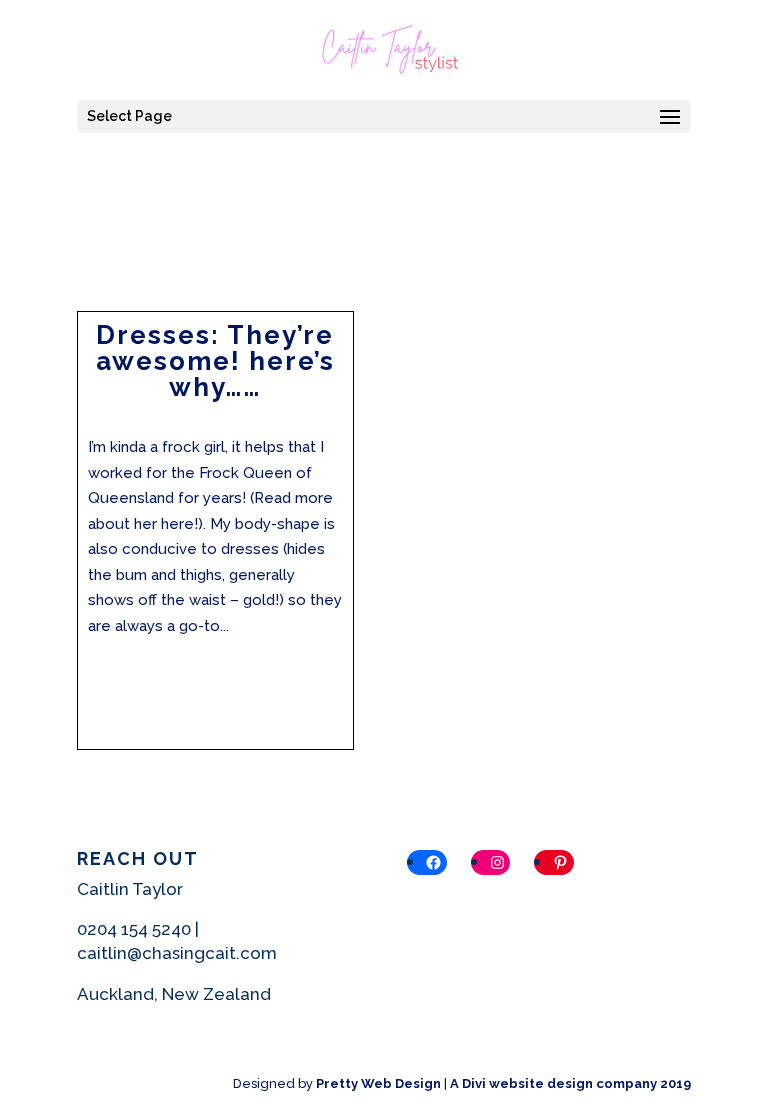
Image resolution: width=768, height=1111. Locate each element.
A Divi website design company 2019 (570, 1083)
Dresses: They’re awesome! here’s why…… (215, 361)
